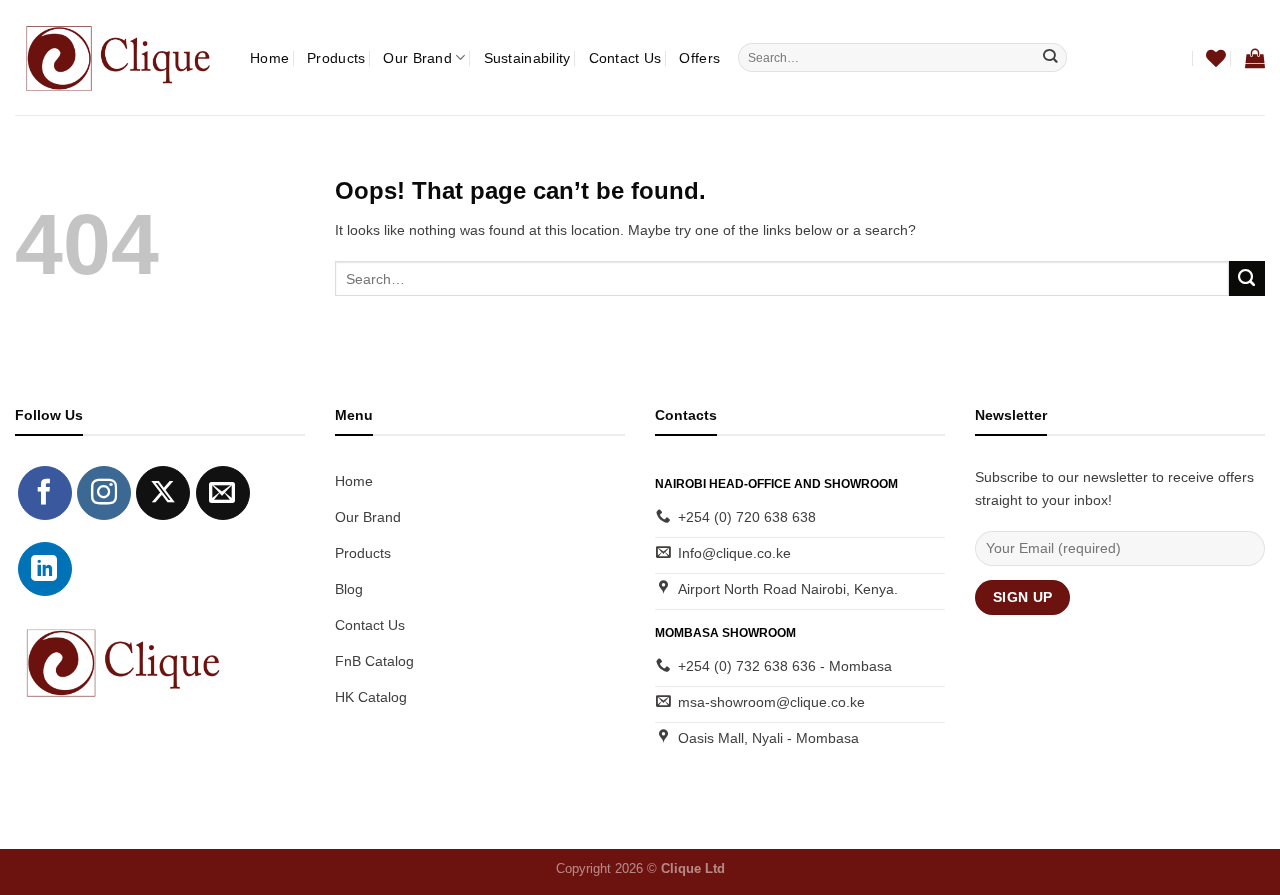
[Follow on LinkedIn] (45, 569)
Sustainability (527, 58)
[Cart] (1255, 58)
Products (336, 58)
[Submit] (1050, 57)
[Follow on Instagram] (104, 493)
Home (269, 58)
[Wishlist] (1216, 58)
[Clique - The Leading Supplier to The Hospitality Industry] (117, 57)
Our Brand (417, 58)
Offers (699, 58)
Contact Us (625, 58)
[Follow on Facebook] (45, 493)
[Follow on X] (163, 493)
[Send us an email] (223, 493)
